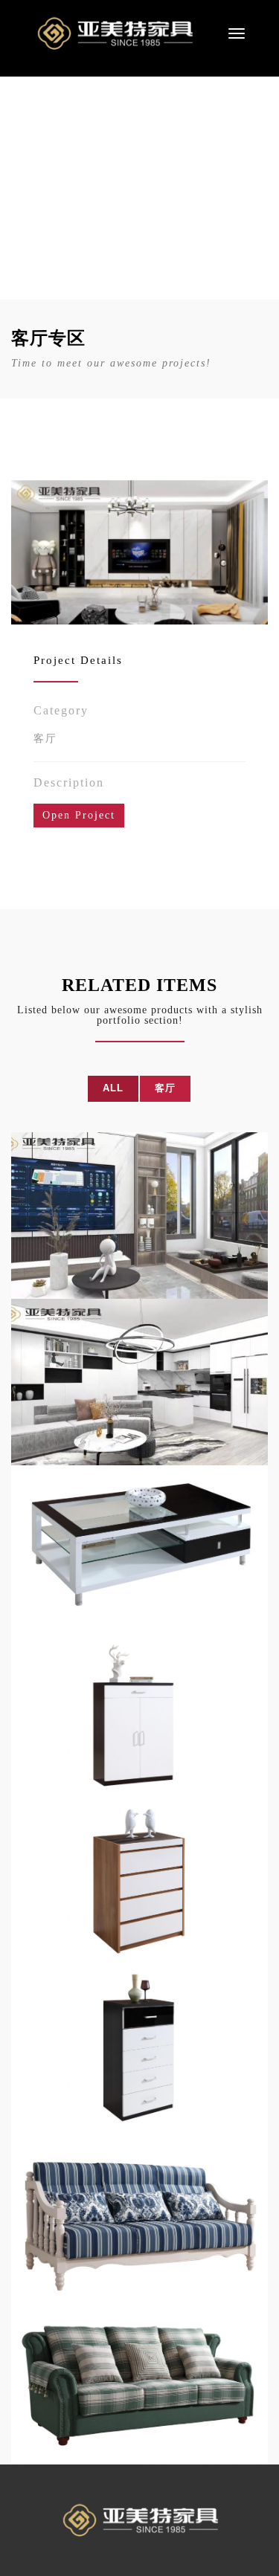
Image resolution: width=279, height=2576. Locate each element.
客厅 (45, 739)
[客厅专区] (139, 1216)
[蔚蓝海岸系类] (139, 2215)
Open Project (79, 815)
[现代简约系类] (139, 1549)
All (113, 1088)
